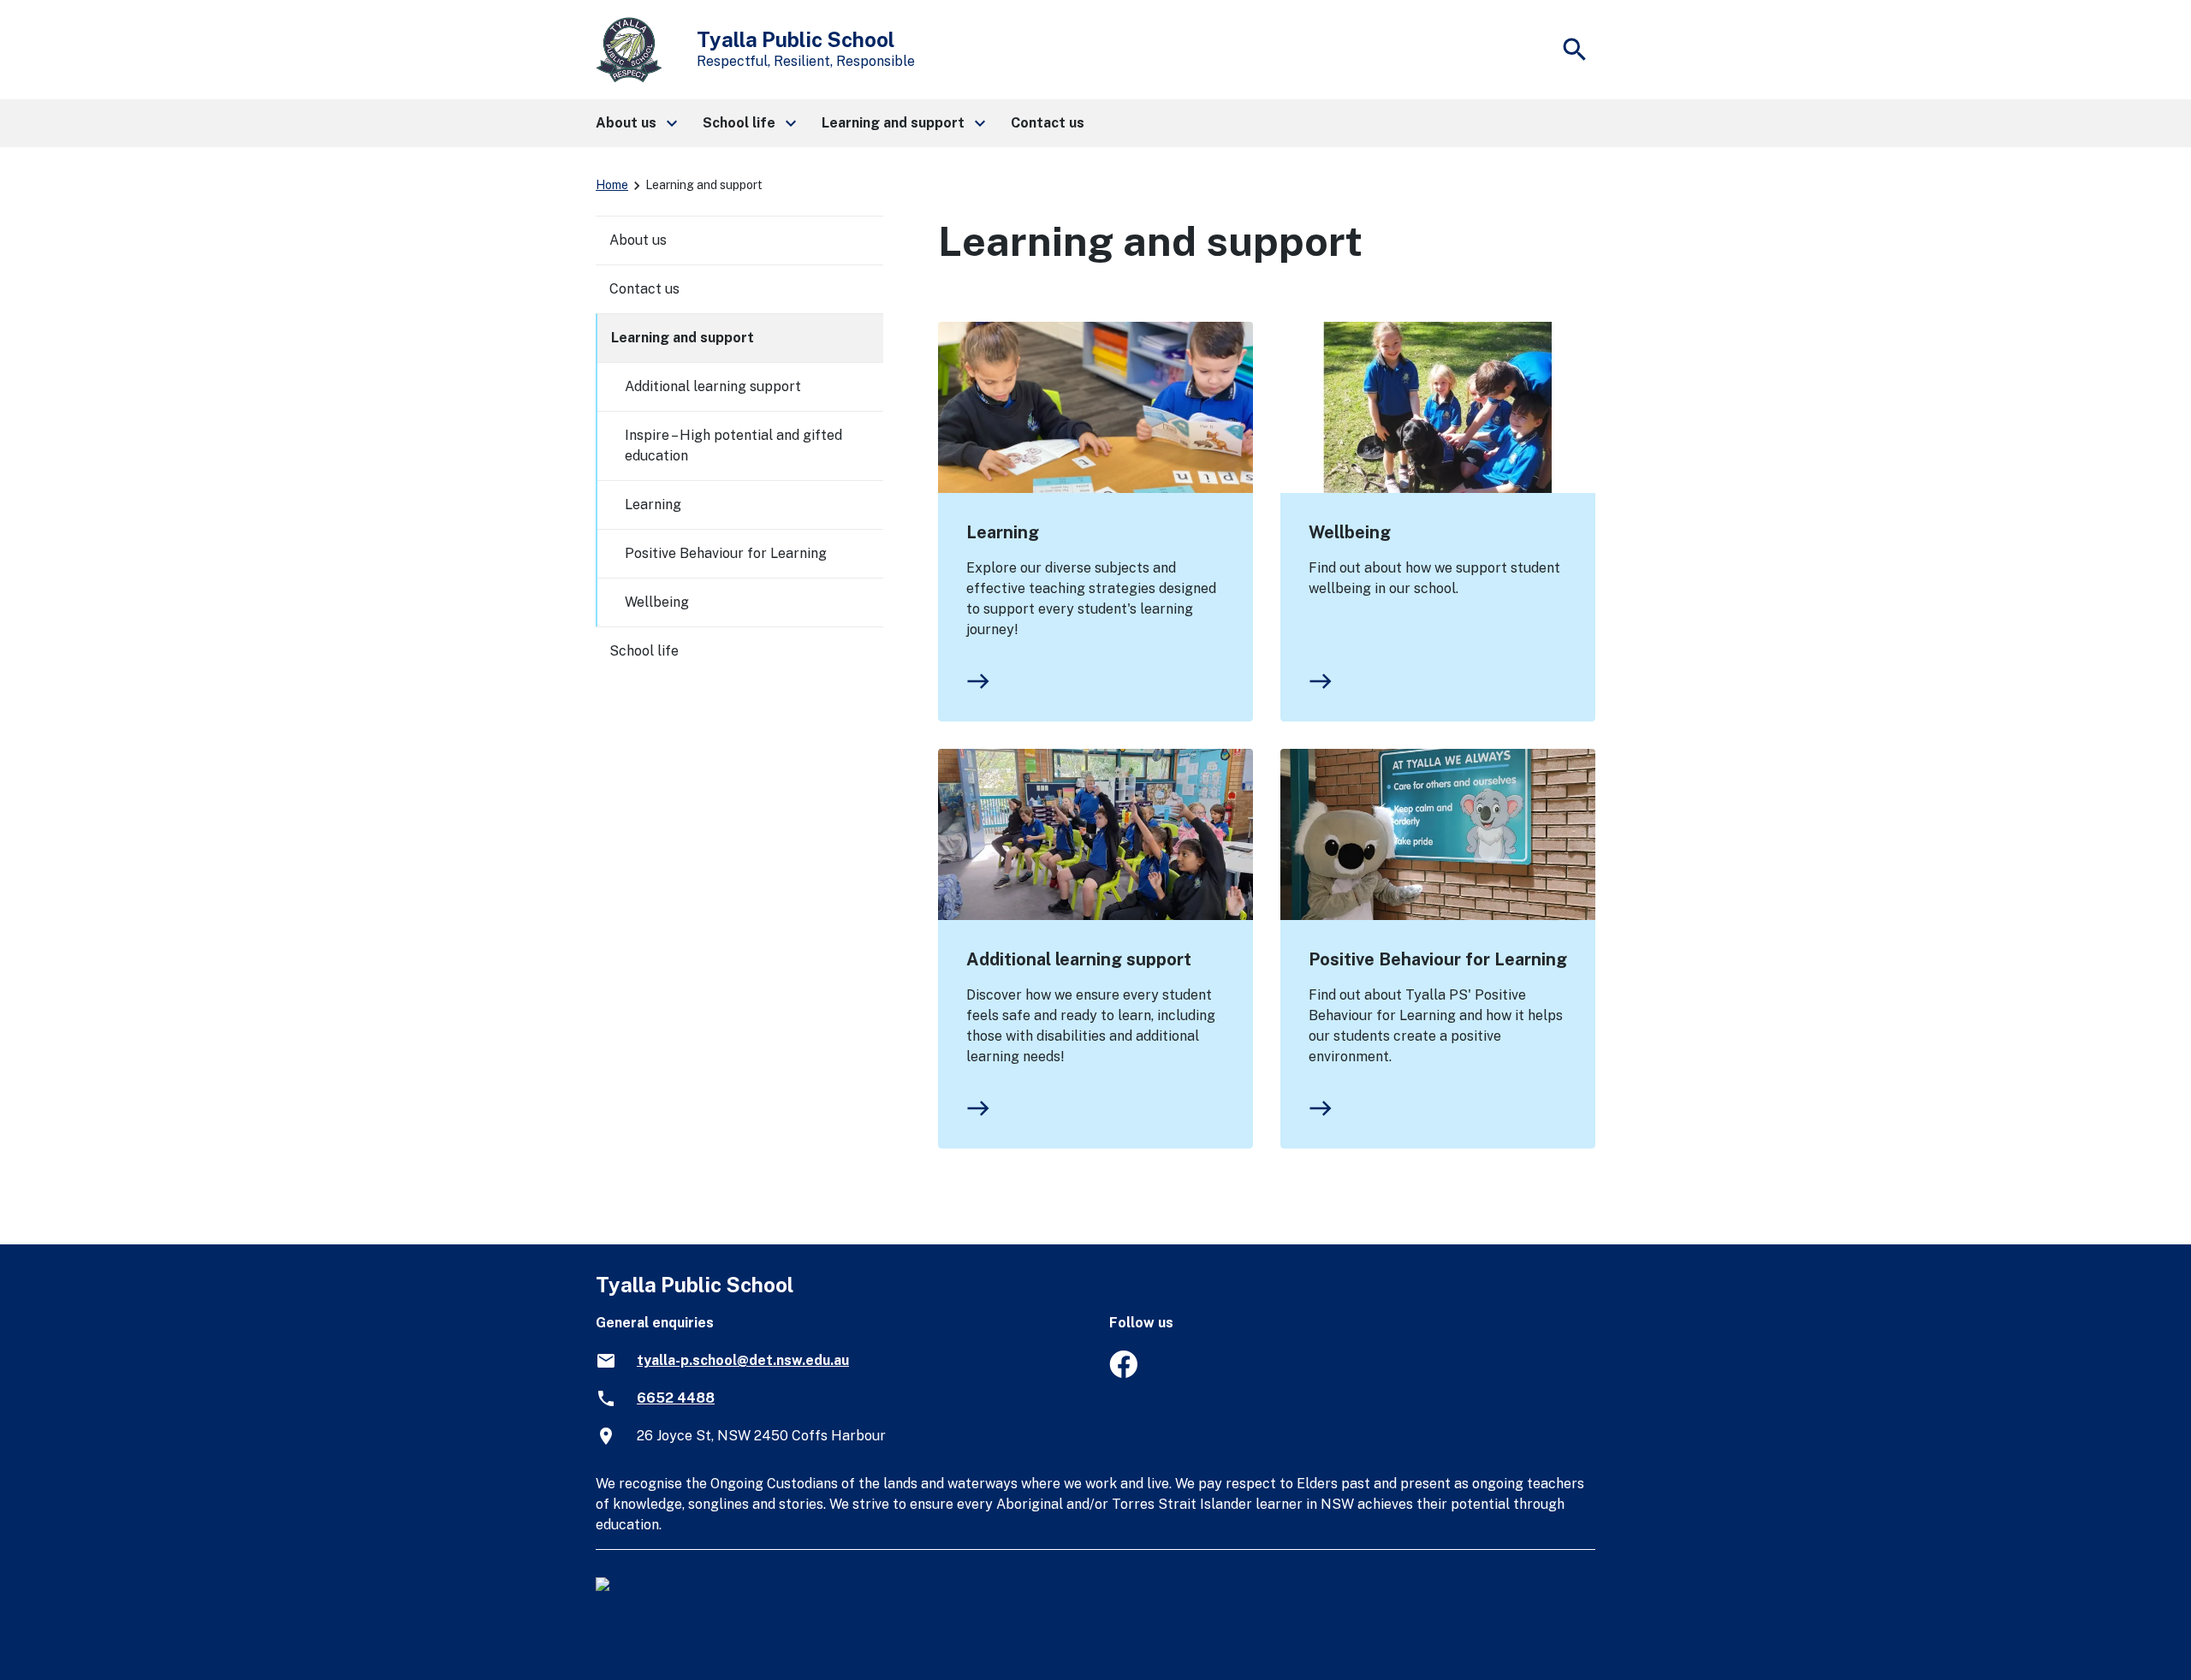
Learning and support (683, 338)
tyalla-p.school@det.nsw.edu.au (743, 1360)
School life (644, 651)
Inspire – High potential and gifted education (733, 445)
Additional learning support (1079, 959)
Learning (1003, 532)
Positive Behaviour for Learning (1438, 959)
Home (612, 185)
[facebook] (1123, 1373)
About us (638, 240)
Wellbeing (1350, 532)
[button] (635, 123)
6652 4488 (676, 1398)
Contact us (644, 289)
